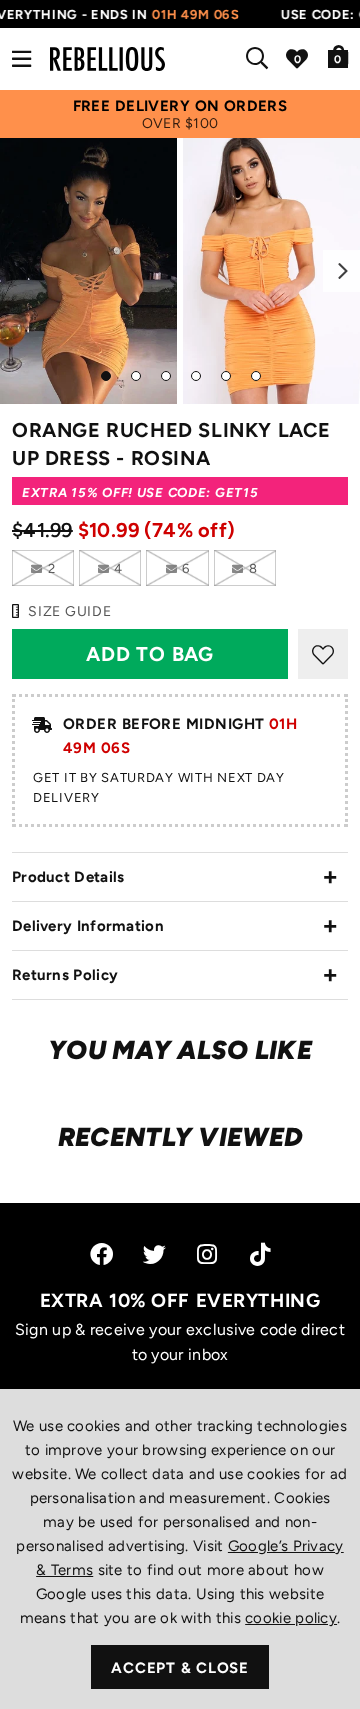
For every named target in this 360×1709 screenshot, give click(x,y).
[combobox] (261, 59)
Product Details (68, 877)
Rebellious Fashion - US (107, 59)
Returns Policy (65, 975)
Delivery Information (88, 926)
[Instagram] (208, 1254)
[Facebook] (101, 1254)
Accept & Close (180, 1668)
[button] (338, 56)
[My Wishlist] (297, 59)
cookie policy (291, 1618)
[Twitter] (154, 1254)
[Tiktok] (260, 1254)
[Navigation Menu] (21, 59)
